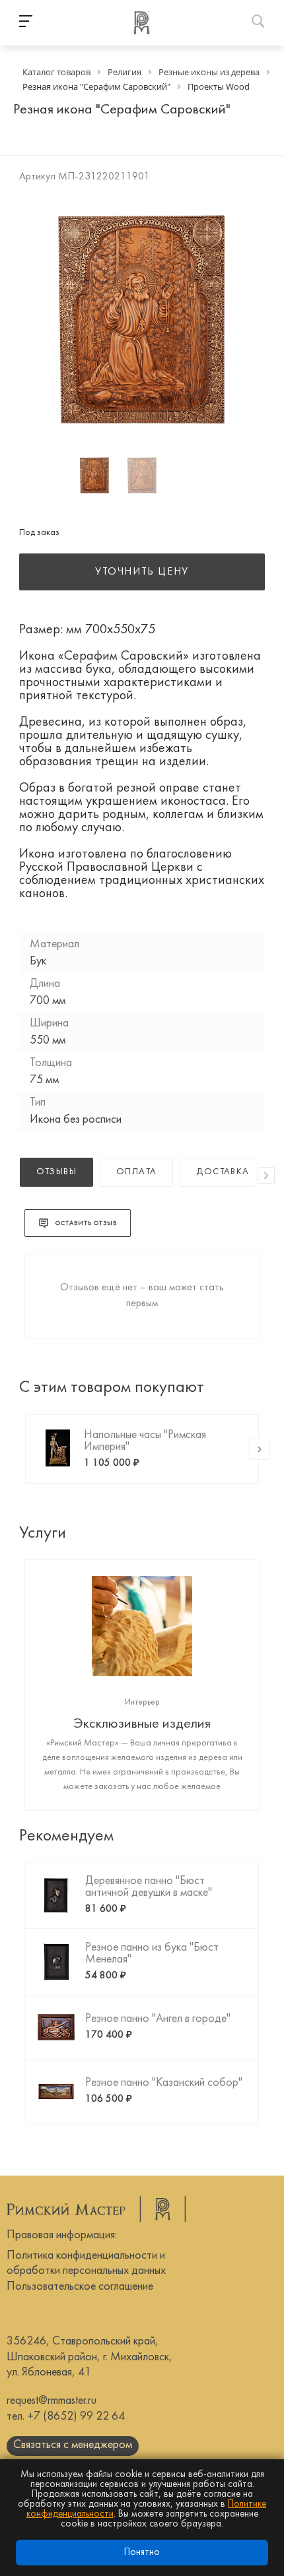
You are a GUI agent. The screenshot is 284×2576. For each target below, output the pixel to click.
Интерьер (142, 1703)
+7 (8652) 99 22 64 (76, 2417)
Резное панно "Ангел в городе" (158, 2019)
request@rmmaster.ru (52, 2401)
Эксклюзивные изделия (142, 1724)
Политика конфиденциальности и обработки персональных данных (86, 2263)
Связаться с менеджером (73, 2445)
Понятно (142, 2553)
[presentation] (266, 1176)
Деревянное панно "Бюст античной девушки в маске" (149, 1887)
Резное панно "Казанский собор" (164, 2083)
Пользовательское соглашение (80, 2287)
